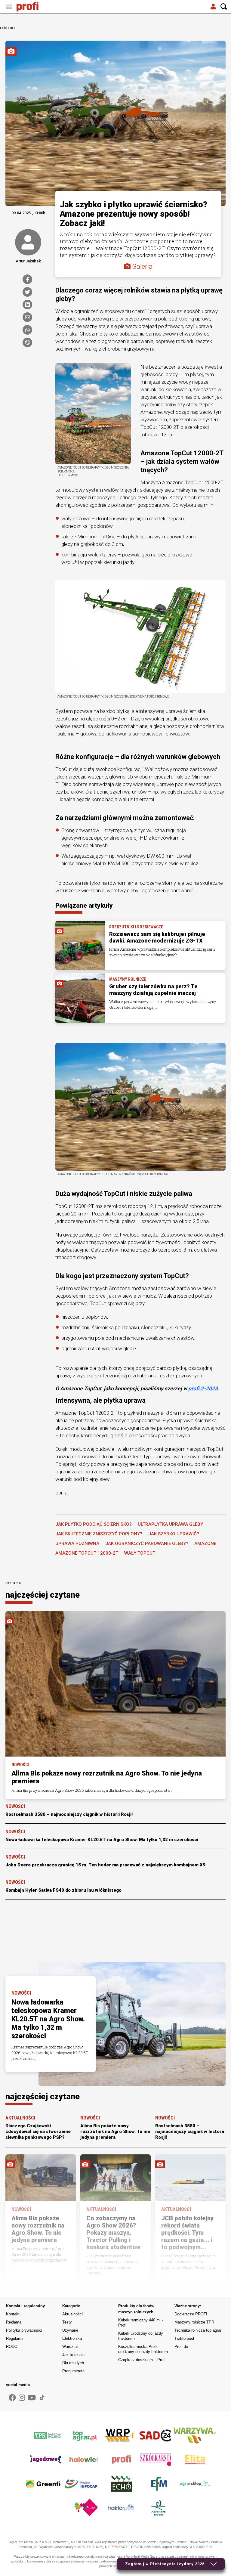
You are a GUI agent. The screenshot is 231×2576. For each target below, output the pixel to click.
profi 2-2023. (204, 1389)
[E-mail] (27, 317)
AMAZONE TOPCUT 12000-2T (87, 1553)
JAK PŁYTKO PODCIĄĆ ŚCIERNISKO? (94, 1524)
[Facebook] (27, 279)
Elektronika (72, 2338)
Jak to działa (73, 2355)
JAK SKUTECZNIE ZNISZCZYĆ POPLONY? (99, 1534)
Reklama (14, 2322)
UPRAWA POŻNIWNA (77, 1543)
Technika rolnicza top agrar (198, 2330)
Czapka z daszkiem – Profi (142, 2360)
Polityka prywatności (24, 2330)
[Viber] (27, 342)
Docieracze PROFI (191, 2314)
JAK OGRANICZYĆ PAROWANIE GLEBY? (147, 1543)
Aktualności (72, 2314)
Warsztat (70, 2347)
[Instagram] (22, 2398)
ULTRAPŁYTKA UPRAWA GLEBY (170, 1524)
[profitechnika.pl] (32, 7)
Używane (70, 2330)
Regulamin (15, 2338)
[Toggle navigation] (9, 7)
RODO (12, 2347)
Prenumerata (73, 2371)
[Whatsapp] (27, 330)
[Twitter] (27, 292)
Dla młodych (73, 2363)
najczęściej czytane (43, 1595)
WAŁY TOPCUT (140, 1553)
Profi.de (181, 2347)
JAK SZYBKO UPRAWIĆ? (174, 1534)
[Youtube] (32, 2398)
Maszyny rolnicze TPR (194, 2322)
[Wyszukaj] (224, 7)
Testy (67, 2322)
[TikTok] (42, 2398)
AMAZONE (205, 1543)
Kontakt (13, 2314)
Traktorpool (184, 2338)
